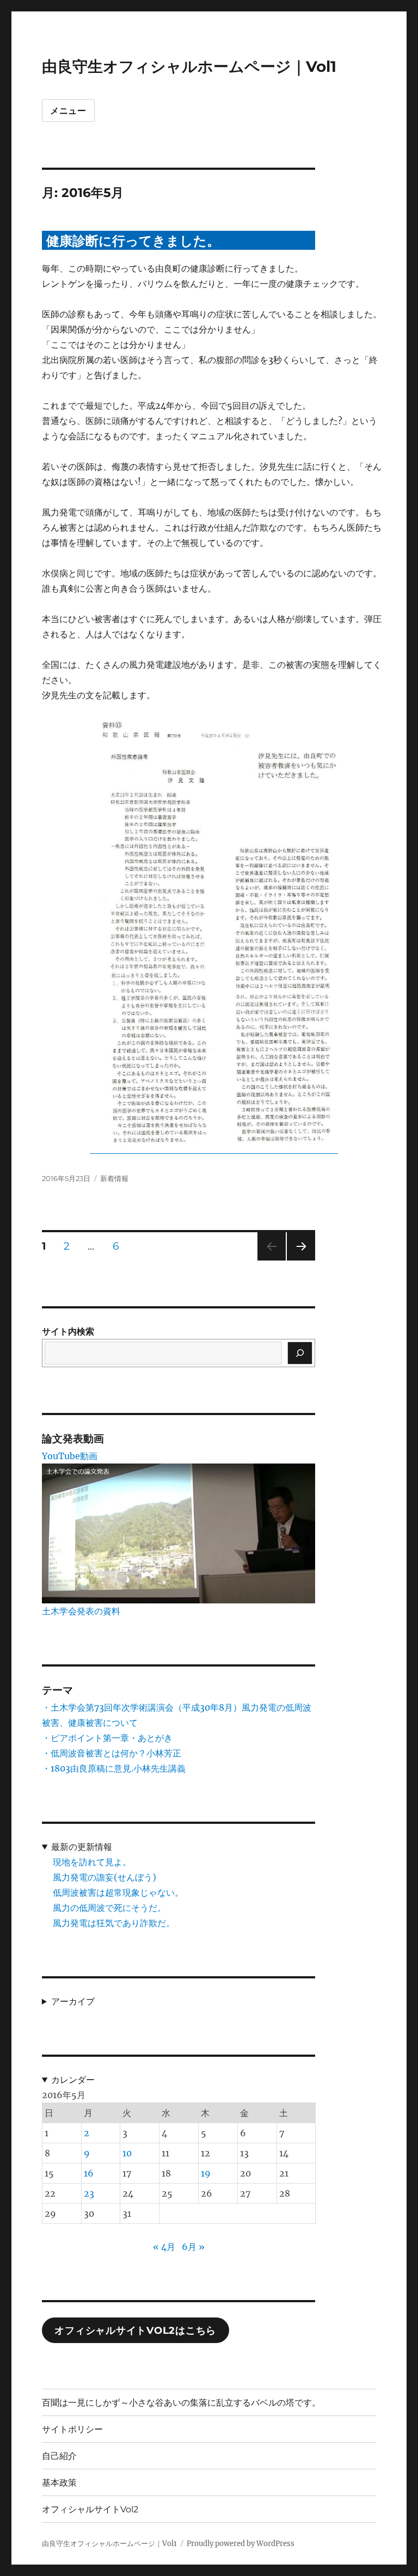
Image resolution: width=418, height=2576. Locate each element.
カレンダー (73, 2080)
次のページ (297, 1260)
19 (206, 2173)
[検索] (300, 1353)
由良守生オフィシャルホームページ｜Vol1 (189, 66)
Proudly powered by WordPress (241, 2544)
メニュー (68, 111)
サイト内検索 (68, 1331)
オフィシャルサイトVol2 (90, 2509)
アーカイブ (73, 2001)
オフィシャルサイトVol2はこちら (135, 2331)
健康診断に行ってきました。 (133, 241)
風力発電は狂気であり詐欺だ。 (114, 1923)
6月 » (193, 2247)
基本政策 (59, 2483)
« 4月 (164, 2247)
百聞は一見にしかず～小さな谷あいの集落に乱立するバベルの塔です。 (181, 2403)
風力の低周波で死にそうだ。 (109, 1908)
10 (127, 2153)
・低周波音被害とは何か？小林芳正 (112, 1753)
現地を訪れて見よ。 (92, 1862)
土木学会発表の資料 (81, 1611)
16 (89, 2173)
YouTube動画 (70, 1456)
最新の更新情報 (82, 1847)
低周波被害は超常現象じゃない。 (118, 1892)
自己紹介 (59, 2456)
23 (89, 2193)
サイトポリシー (72, 2429)
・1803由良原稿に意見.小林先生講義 (114, 1768)
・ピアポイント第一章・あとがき (107, 1738)
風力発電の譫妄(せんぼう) (104, 1877)
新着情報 (114, 1178)
